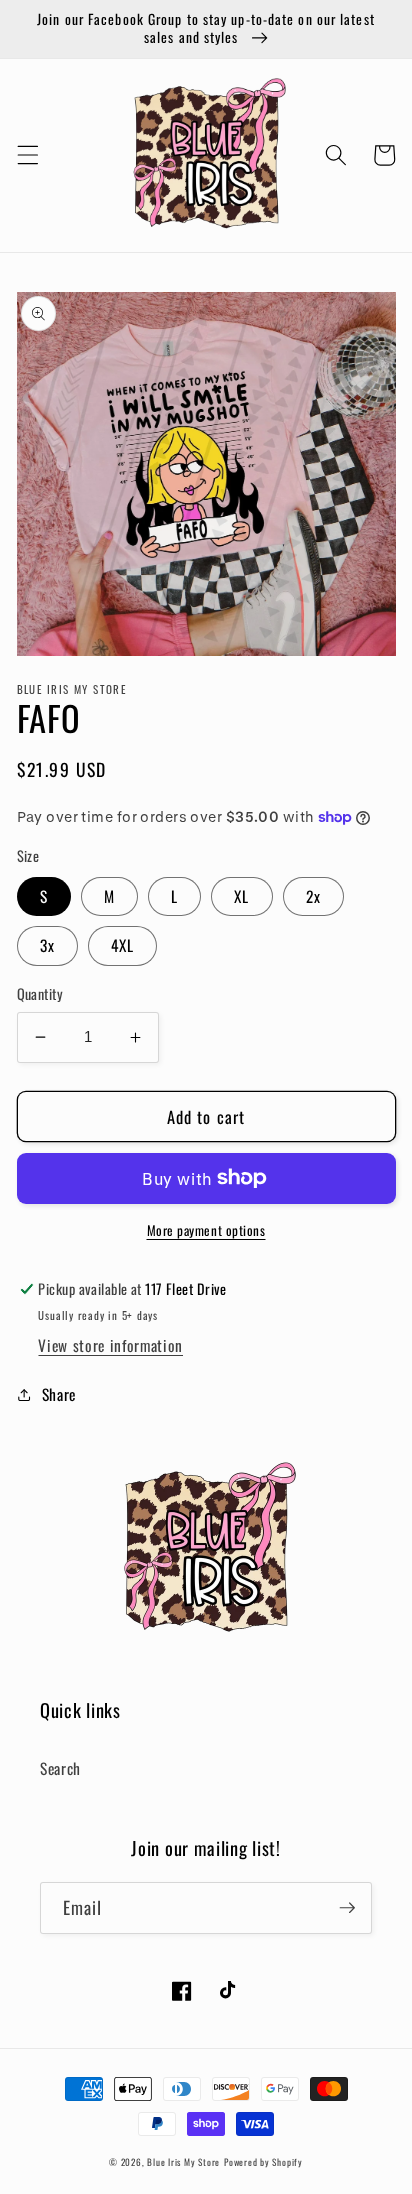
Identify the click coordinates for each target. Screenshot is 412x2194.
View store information (110, 1345)
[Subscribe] (347, 1908)
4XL (122, 945)
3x (47, 945)
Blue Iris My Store (183, 2162)
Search (60, 1768)
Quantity (40, 994)
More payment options (206, 1230)
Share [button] (59, 1394)
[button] (27, 155)
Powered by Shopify (263, 2162)
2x (313, 896)
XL (241, 896)
